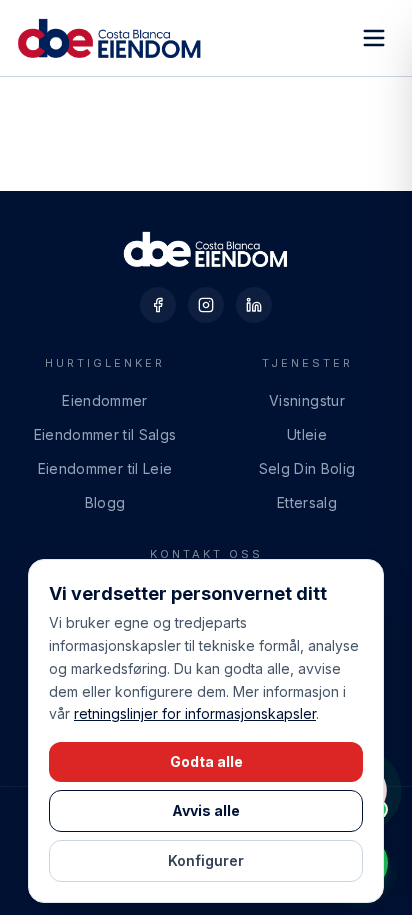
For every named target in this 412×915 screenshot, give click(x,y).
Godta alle (206, 761)
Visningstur (307, 400)
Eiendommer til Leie (105, 468)
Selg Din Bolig (307, 468)
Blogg (105, 502)
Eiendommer (105, 400)
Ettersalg (307, 502)
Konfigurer (206, 860)
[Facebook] (158, 305)
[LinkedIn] (254, 305)
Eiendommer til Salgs (105, 434)
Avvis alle (206, 810)
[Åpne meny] (374, 38)
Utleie (307, 434)
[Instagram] (206, 305)
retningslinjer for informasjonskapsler (195, 713)
